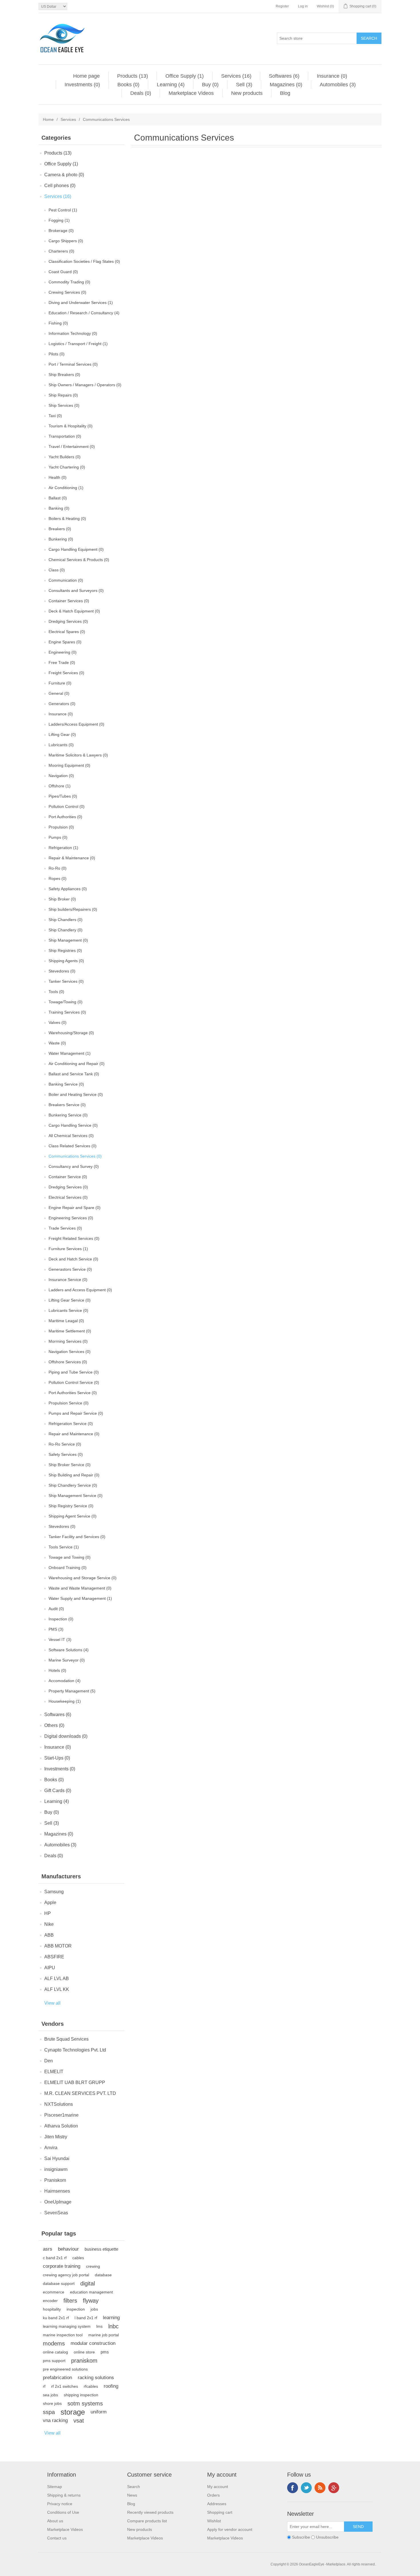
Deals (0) (141, 93)
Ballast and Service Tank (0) (74, 1074)
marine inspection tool (63, 2335)
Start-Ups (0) (57, 1758)
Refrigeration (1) (63, 848)
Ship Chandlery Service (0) (73, 1485)
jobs (94, 2309)
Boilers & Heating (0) (67, 519)
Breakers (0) (60, 529)
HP (48, 1913)
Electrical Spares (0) (67, 632)
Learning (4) (171, 85)
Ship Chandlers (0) (66, 920)
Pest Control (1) (63, 210)
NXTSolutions (59, 2104)
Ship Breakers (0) (64, 375)
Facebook (293, 2488)
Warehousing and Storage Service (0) (83, 1578)
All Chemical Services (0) (71, 1136)
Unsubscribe (327, 2537)
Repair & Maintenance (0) (72, 858)
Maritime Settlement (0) (70, 1331)
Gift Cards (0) (58, 1791)
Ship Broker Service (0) (70, 1465)
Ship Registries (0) (65, 950)
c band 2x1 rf (55, 2258)
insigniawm (56, 2169)
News (132, 2495)
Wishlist (214, 2521)
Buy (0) (210, 85)
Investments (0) (82, 85)
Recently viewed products (150, 2512)
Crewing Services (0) (67, 292)
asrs (48, 2249)
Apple (50, 1903)
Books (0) (128, 85)
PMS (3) (56, 1629)
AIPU (50, 1968)
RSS (320, 2488)
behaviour (68, 2249)
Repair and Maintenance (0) (74, 1434)
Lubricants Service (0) (68, 1310)
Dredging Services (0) (68, 621)
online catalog (55, 2352)
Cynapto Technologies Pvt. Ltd (75, 2050)
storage (73, 2412)
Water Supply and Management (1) (80, 1598)
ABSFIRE (54, 1957)
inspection (76, 2309)
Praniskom (55, 2180)
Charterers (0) (61, 251)
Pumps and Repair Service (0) (76, 1413)
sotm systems (85, 2403)
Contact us (57, 2538)
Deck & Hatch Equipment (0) (74, 611)
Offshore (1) (60, 786)
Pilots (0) (57, 354)
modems (54, 2343)
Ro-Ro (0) (58, 868)
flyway (91, 2301)
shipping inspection (81, 2395)
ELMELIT (54, 2072)
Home (48, 119)
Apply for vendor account (230, 2529)
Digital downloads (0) (66, 1736)
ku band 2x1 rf (56, 2318)
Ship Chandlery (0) (66, 930)
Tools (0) (56, 992)
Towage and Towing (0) (70, 1557)
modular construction (93, 2343)
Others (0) (54, 1725)
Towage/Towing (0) (66, 1002)
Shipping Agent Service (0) (73, 1516)
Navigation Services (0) (70, 1352)
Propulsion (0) (61, 827)
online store (84, 2352)
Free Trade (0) (62, 662)
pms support (54, 2361)
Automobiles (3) (338, 85)
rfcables (91, 2386)
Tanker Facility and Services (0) (77, 1537)
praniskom (84, 2361)
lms (99, 2326)
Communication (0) (66, 580)
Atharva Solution (61, 2126)
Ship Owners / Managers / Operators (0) (85, 385)
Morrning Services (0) (68, 1341)
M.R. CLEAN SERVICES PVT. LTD (80, 2093)
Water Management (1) (70, 1053)
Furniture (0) (60, 683)
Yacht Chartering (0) (67, 467)
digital (88, 2283)
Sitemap (55, 2487)
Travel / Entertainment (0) (72, 447)
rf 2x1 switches (65, 2386)
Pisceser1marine (61, 2115)
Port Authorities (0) (65, 817)
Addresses (217, 2504)
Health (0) (58, 477)
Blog (285, 93)
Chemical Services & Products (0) (79, 560)
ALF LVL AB (57, 1978)
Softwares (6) (284, 76)
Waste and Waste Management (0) (80, 1588)
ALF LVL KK (57, 1989)
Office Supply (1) (185, 76)
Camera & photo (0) (64, 175)
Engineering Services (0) (71, 1218)
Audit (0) (56, 1609)
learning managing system (67, 2326)
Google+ (334, 2488)
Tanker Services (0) (66, 981)
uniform (99, 2412)
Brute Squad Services (66, 2039)
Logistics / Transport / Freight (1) (78, 344)
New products (247, 93)
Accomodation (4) (65, 1681)
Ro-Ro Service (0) (65, 1444)
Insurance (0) (332, 76)
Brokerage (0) (61, 231)
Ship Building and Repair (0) (74, 1475)
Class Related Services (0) (73, 1146)
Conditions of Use (63, 2512)
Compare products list (147, 2521)
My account (218, 2487)
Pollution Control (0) (67, 806)
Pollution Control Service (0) (74, 1382)
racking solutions (96, 2378)
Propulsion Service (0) (69, 1403)
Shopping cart (220, 2512)
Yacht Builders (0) (65, 457)
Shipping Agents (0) (66, 961)
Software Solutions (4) (69, 1650)
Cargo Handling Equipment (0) (76, 549)
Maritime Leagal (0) (66, 1321)
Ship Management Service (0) (76, 1496)
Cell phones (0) (60, 186)
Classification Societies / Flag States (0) (84, 261)
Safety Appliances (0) (68, 889)
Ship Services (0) (64, 405)
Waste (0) (57, 1043)
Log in (303, 6)
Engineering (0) (63, 652)
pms (105, 2352)
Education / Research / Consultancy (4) (84, 313)
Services (68, 119)
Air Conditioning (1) (66, 488)
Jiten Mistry (56, 2137)
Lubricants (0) (61, 745)
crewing (93, 2266)
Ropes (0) (58, 878)
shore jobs (52, 2403)
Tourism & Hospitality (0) (71, 426)
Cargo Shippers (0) (66, 241)
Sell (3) (244, 85)
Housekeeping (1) (65, 1701)
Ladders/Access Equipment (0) (76, 724)
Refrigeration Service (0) (71, 1424)
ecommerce (54, 2292)
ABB (49, 1935)
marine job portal (104, 2335)
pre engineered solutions (65, 2369)
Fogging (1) (59, 220)
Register (282, 6)
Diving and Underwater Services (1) (81, 303)
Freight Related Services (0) (74, 1238)
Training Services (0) (67, 1012)
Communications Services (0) (75, 1156)
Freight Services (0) (66, 673)
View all (52, 2003)
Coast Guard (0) (63, 272)
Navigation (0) (61, 776)
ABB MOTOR (58, 1946)
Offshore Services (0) (68, 1362)
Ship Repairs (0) (63, 395)
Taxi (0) (55, 416)
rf (44, 2386)
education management (91, 2292)
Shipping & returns (64, 2495)
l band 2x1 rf (86, 2318)
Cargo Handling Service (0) (73, 1125)
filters (70, 2301)
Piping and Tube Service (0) (74, 1372)
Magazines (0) (286, 85)
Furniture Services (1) (68, 1249)
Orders (213, 2495)
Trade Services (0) (65, 1228)
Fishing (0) (58, 323)
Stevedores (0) (62, 971)
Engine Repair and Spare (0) (75, 1208)
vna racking (55, 2420)
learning (111, 2318)
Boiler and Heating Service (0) (76, 1094)
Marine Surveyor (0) (67, 1660)
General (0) (59, 693)
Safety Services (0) (66, 1454)
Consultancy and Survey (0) (74, 1166)
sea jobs (50, 2395)
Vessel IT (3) (60, 1640)
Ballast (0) (58, 498)
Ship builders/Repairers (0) (73, 909)
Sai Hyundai (57, 2158)
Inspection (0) (61, 1619)
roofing (111, 2386)
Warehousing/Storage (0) (71, 1033)
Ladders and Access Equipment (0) (80, 1290)
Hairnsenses (57, 2191)
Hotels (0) (57, 1670)
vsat (79, 2421)
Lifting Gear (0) (62, 734)
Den (49, 2061)
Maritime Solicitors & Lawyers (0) (78, 755)
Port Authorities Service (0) (73, 1393)
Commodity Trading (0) (69, 282)
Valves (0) (58, 1022)
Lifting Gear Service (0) (70, 1300)
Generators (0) (62, 704)
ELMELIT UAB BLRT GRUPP (75, 2082)
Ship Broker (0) (62, 899)
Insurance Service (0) (68, 1280)
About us (55, 2521)
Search (134, 2487)
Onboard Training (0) (68, 1568)
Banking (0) (59, 508)
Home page (86, 76)
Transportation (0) (65, 436)
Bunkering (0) (61, 539)
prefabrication (57, 2378)
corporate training (62, 2266)
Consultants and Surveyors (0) (76, 591)
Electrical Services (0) (68, 1197)
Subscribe (301, 2537)
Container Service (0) (68, 1177)
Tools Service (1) (64, 1547)
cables (78, 2258)
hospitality (52, 2309)
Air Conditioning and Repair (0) (77, 1064)
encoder (50, 2301)
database (103, 2275)
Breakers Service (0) (67, 1105)
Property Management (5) (72, 1691)
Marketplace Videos (191, 93)
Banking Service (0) (66, 1084)
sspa (49, 2412)
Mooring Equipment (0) (69, 765)
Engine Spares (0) (65, 642)
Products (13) (133, 76)
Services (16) (236, 76)
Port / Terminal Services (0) (73, 364)
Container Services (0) (69, 601)
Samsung (54, 1892)
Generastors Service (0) (70, 1269)
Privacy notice (60, 2504)
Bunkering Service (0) (68, 1115)
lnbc (113, 2326)
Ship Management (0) (68, 940)
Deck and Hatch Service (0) (73, 1259)
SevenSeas (56, 2213)
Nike (49, 1924)
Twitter (306, 2488)
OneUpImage (58, 2202)
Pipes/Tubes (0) (63, 796)
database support (59, 2283)
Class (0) (57, 570)
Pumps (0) (58, 837)
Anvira (51, 2148)
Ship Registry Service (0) (71, 1506)
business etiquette (101, 2249)
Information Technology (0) (73, 333)
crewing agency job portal (66, 2275)
